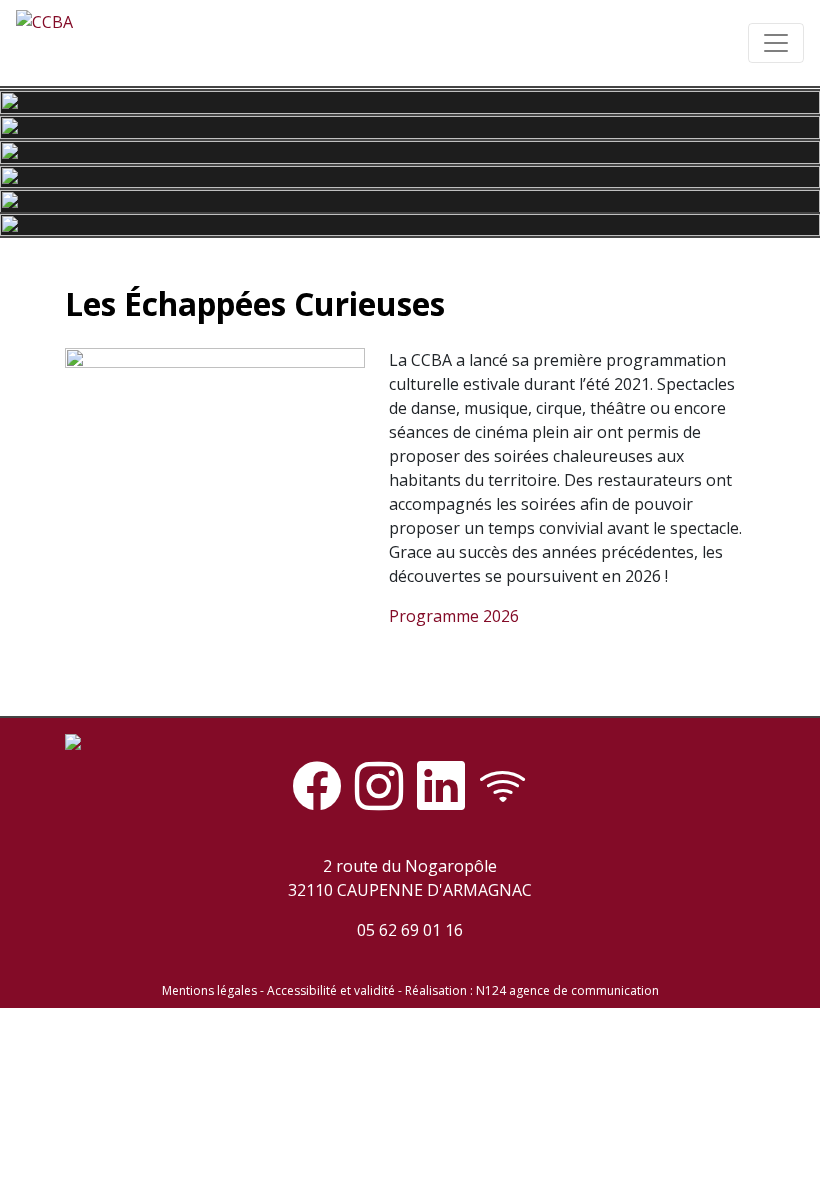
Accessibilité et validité (331, 990)
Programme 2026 (454, 616)
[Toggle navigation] (776, 43)
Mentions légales (209, 990)
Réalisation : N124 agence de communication (532, 990)
